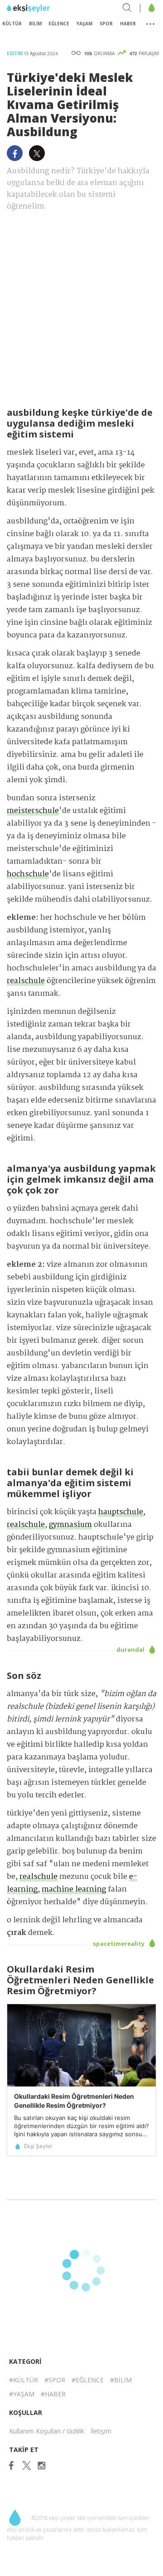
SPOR (106, 24)
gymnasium (70, 1525)
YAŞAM (84, 24)
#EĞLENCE (88, 2380)
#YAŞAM (22, 2394)
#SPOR (55, 2380)
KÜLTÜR (12, 24)
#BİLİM (121, 2380)
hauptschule (121, 1512)
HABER (128, 24)
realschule (26, 981)
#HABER (53, 2394)
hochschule (28, 874)
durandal (131, 1649)
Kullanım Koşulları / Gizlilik (47, 2431)
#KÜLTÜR (24, 2380)
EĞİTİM (15, 53)
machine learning (74, 1889)
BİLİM (35, 24)
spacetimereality (119, 1944)
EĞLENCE (59, 24)
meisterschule (33, 811)
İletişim (101, 2431)
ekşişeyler (47, 9)
